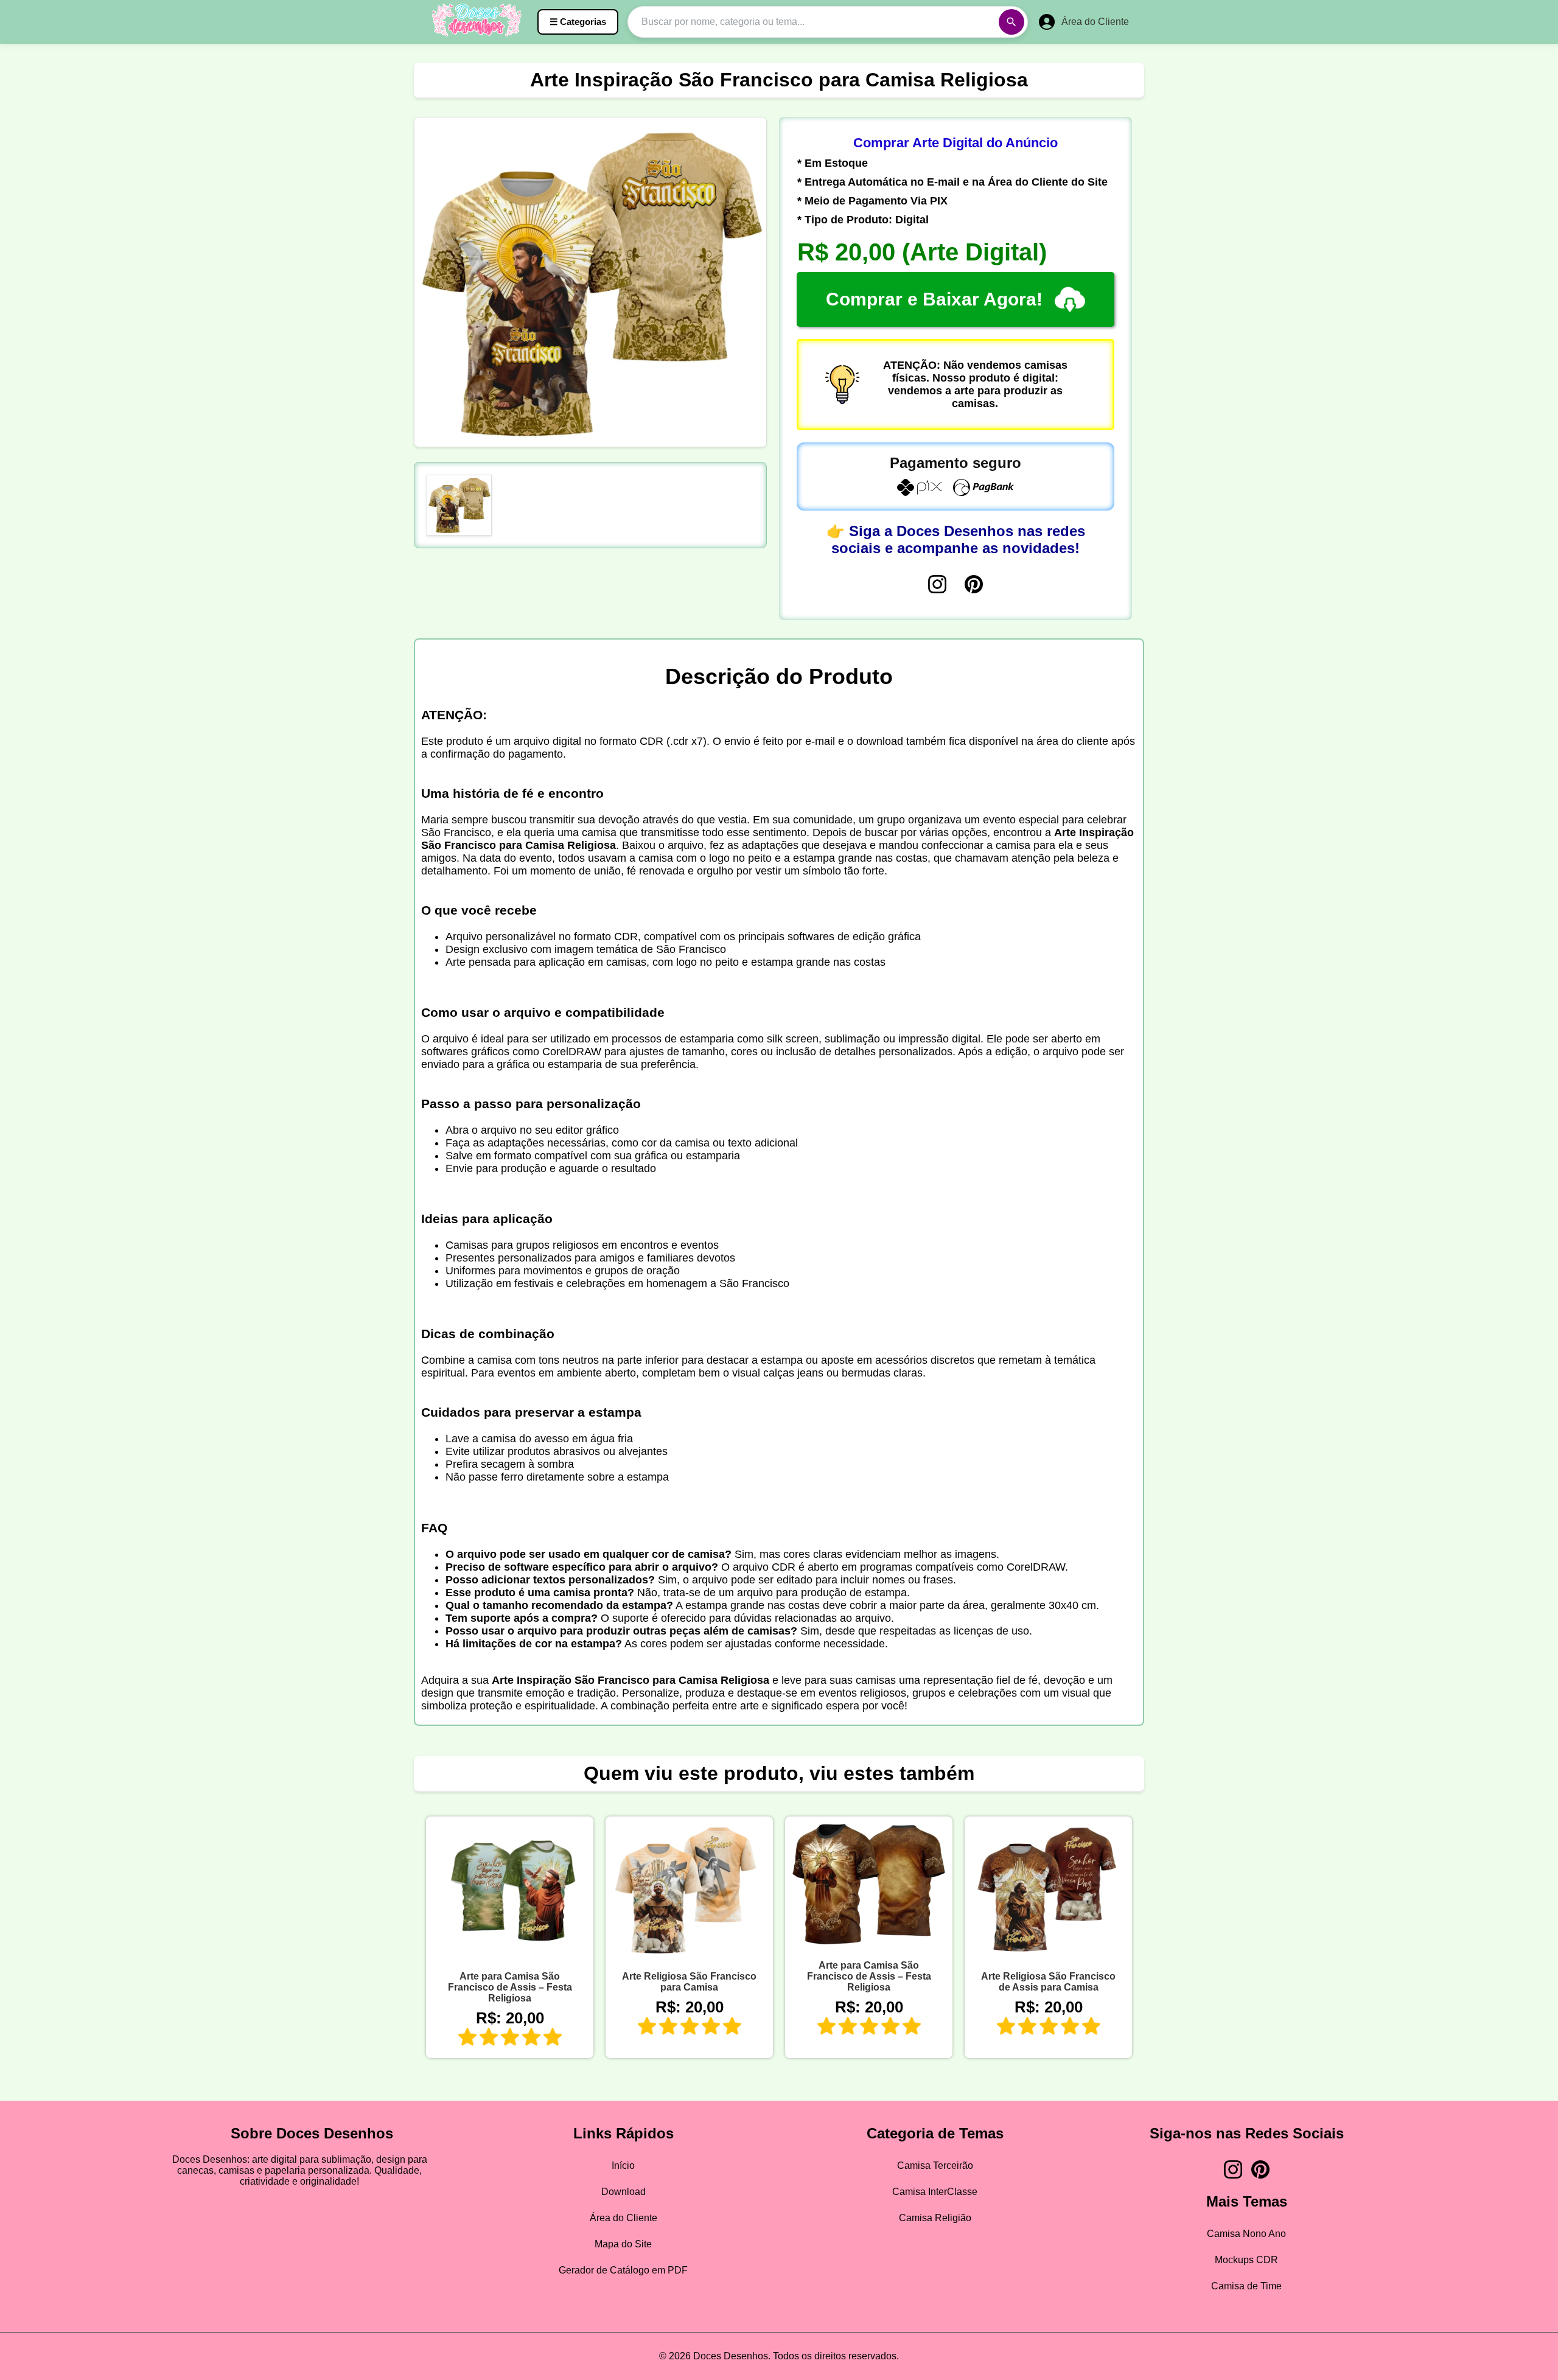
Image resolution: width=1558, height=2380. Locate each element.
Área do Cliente (624, 2218)
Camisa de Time (1246, 2286)
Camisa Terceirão (935, 2165)
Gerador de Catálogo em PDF (623, 2270)
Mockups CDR (1246, 2260)
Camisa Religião (935, 2218)
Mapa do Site (623, 2244)
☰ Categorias (578, 22)
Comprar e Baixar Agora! (934, 299)
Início (623, 2165)
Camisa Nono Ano (1246, 2234)
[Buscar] (1011, 22)
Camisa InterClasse (935, 2192)
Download (624, 2192)
